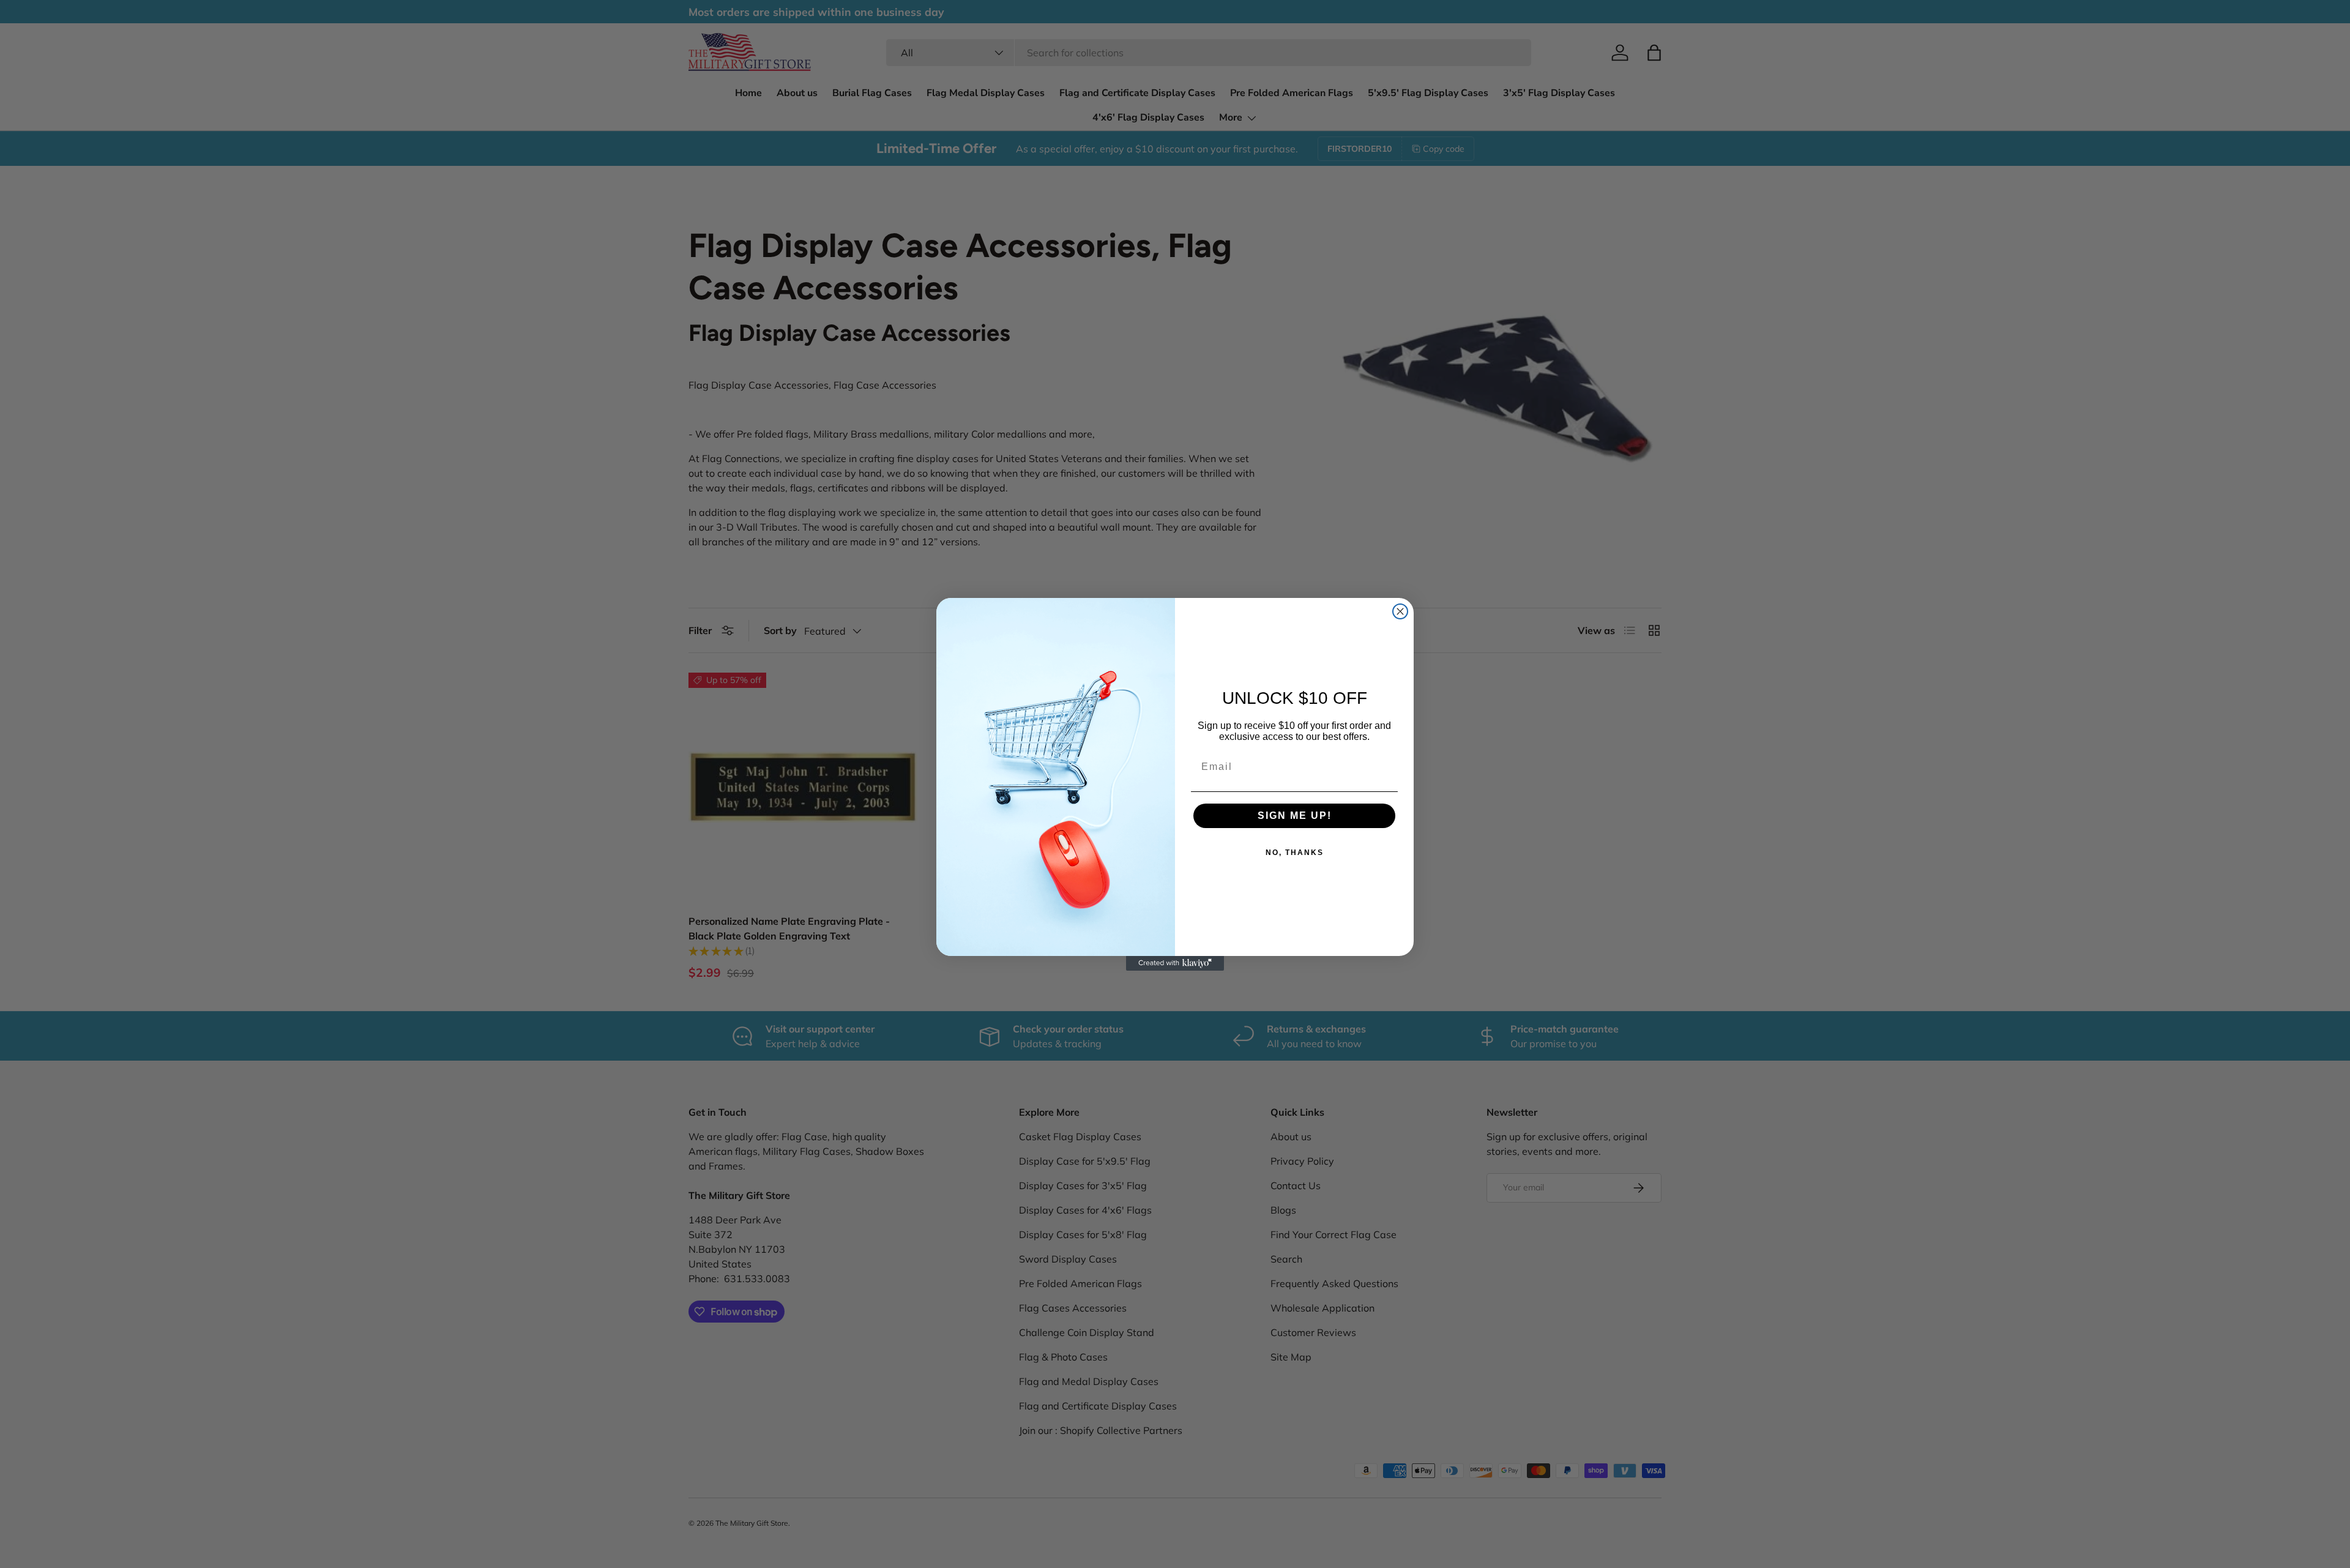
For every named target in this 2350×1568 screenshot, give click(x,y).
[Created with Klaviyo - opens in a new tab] (1175, 963)
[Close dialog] (1400, 611)
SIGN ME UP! (1295, 816)
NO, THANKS (1295, 853)
